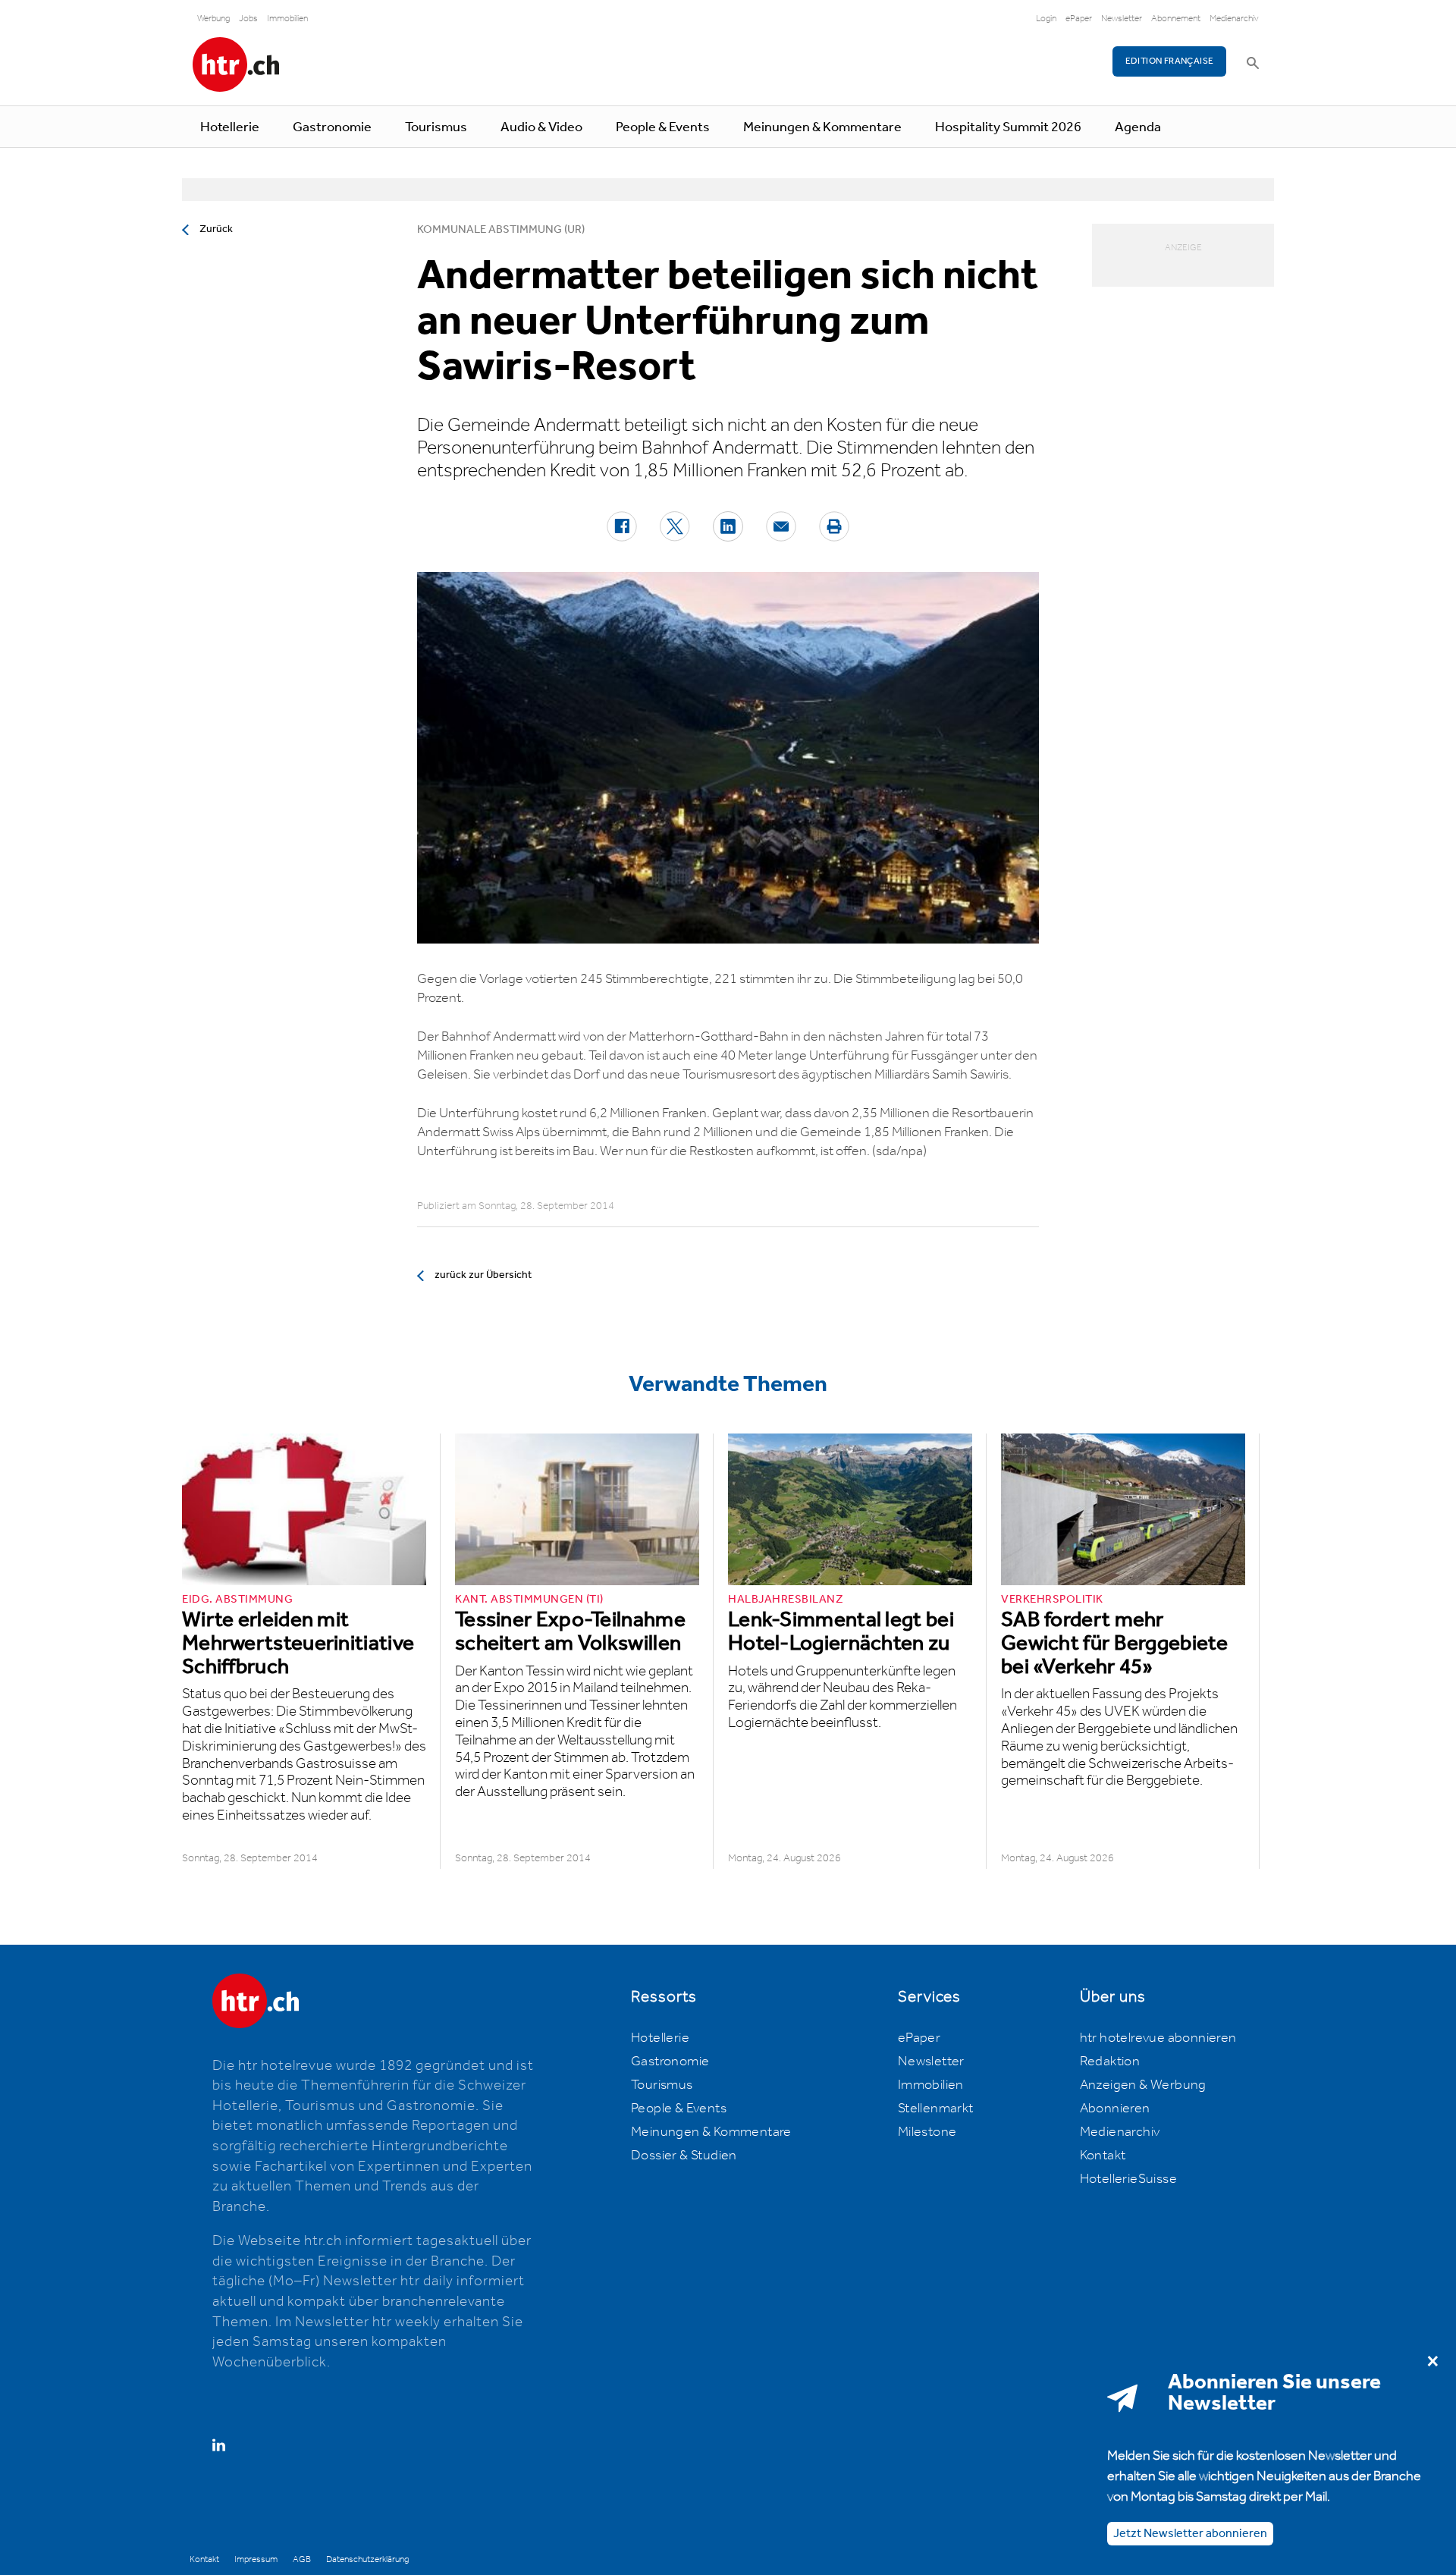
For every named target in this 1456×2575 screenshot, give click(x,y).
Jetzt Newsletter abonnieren (1190, 2533)
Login (1046, 19)
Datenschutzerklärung (367, 2559)
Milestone (927, 2132)
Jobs (248, 19)
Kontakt (1103, 2156)
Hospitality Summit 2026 (1008, 127)
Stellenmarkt (936, 2109)
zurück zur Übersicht (483, 1275)
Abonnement (1176, 19)
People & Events (663, 127)
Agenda (1138, 127)
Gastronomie (332, 127)
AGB (302, 2559)
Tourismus (436, 127)
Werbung (213, 19)
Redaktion (1110, 2062)
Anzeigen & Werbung (1143, 2085)
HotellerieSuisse (1128, 2179)
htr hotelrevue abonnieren (1158, 2038)
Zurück (216, 229)
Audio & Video (541, 127)
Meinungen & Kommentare (822, 127)
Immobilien (287, 19)
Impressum (256, 2559)
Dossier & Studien (684, 2156)
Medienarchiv (1234, 19)
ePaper (1079, 19)
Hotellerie (230, 127)
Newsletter (1122, 19)
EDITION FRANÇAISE (1170, 61)
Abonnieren (1115, 2109)
